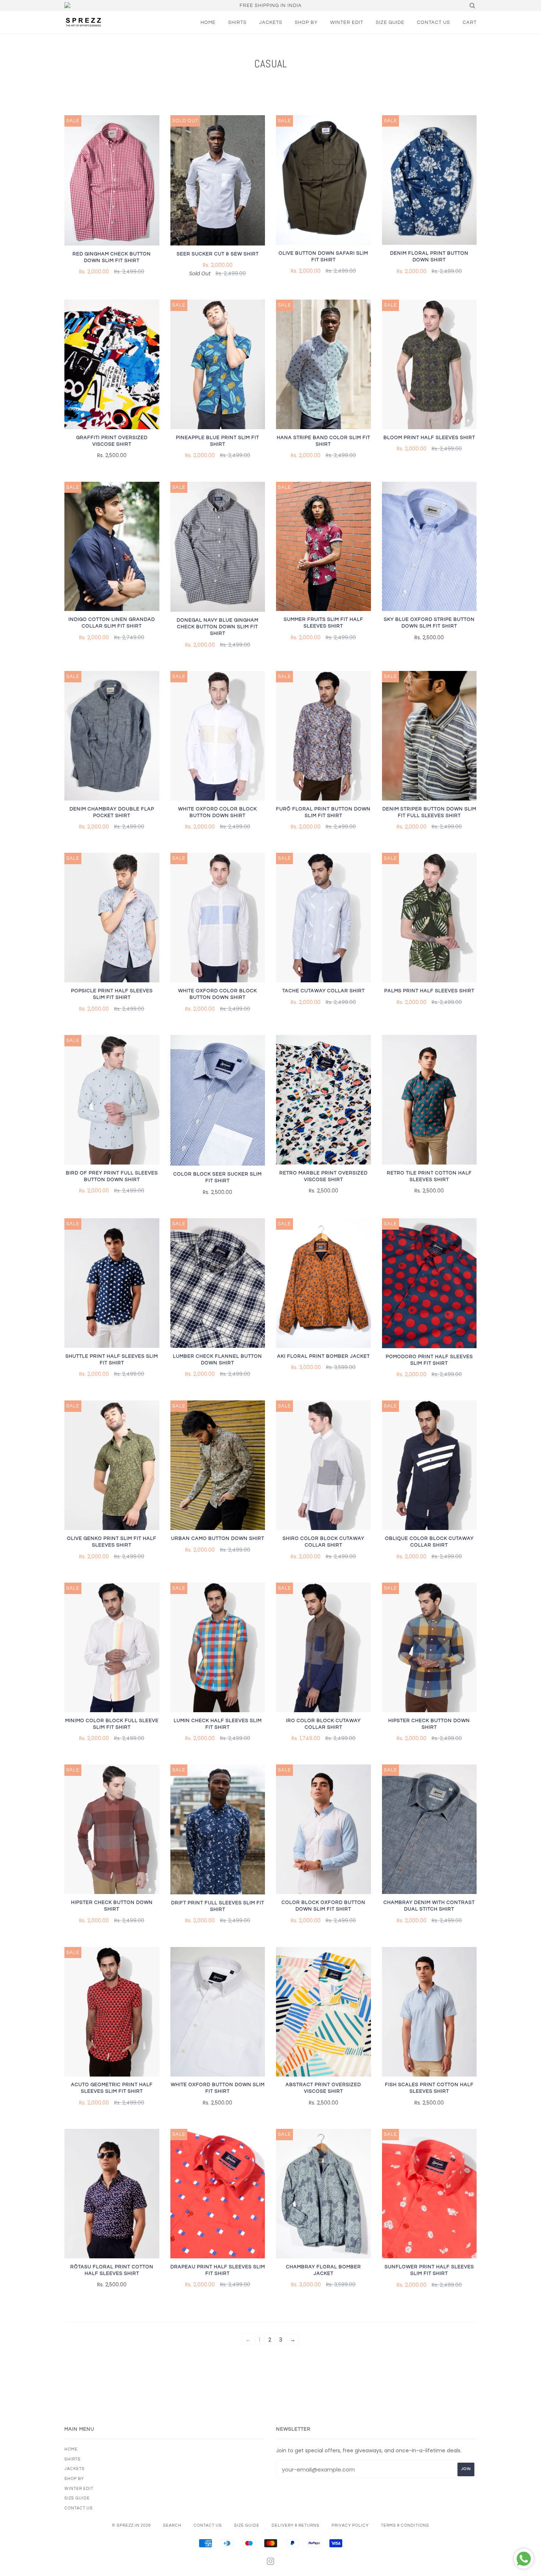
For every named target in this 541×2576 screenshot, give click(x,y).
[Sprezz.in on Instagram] (271, 2563)
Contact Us (434, 22)
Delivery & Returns (296, 2525)
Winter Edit (347, 22)
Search (172, 2525)
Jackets (271, 22)
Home (208, 22)
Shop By (306, 22)
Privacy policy (350, 2525)
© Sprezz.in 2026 (131, 2525)
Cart (470, 22)
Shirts (237, 22)
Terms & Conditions (405, 2525)
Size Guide (390, 22)
